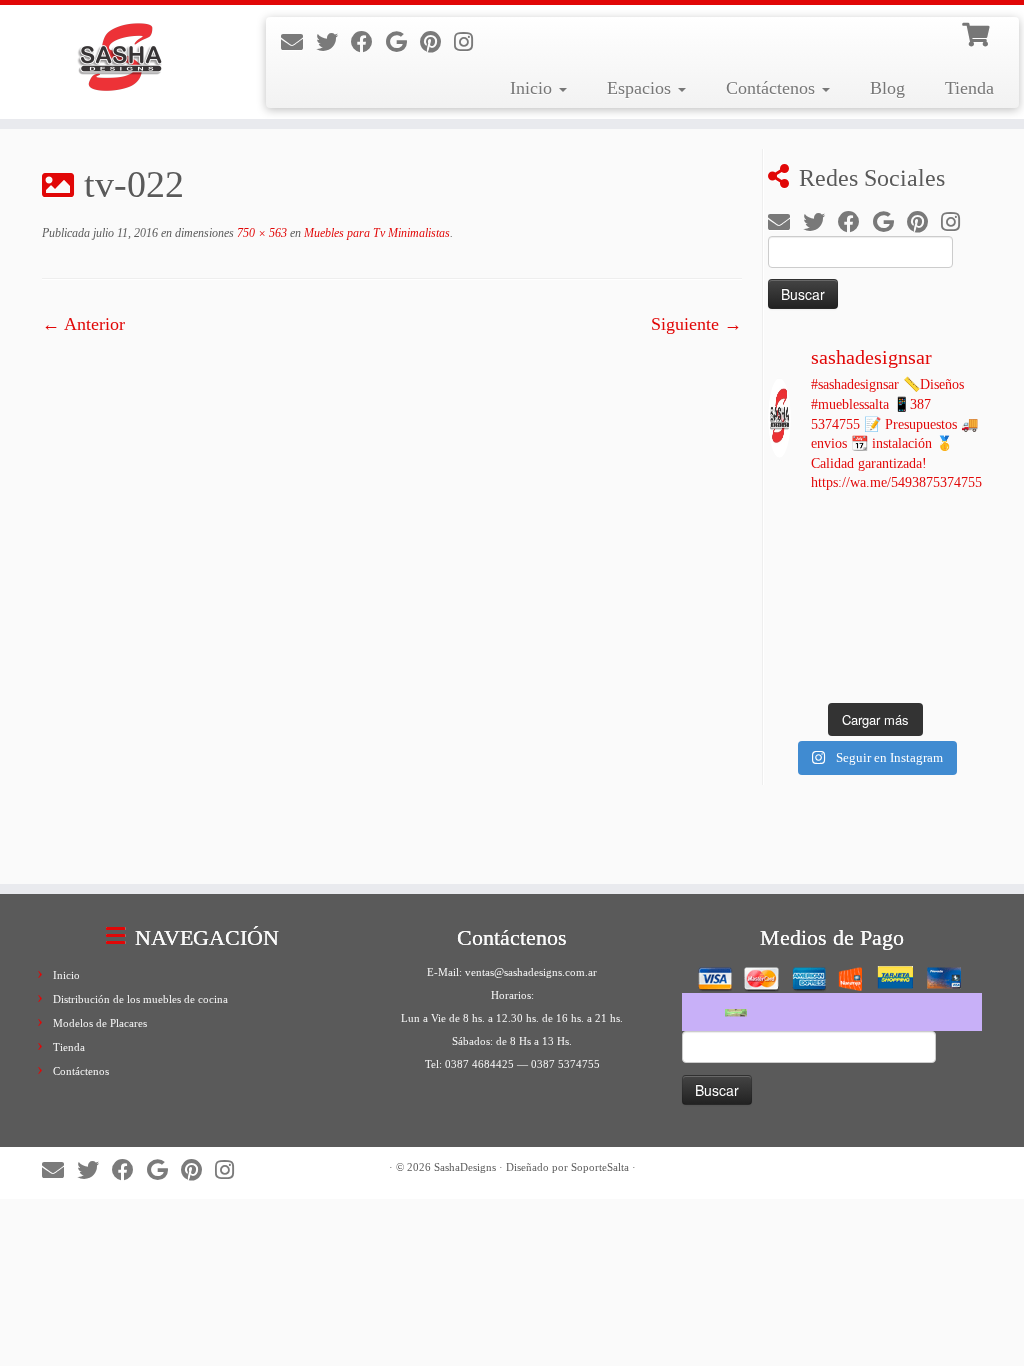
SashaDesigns (465, 1167)
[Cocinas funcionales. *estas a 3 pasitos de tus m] (903, 566)
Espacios (641, 88)
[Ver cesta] (978, 32)
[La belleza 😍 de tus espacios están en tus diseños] (959, 673)
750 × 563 (260, 233)
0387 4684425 (479, 1064)
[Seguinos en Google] (403, 42)
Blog (887, 88)
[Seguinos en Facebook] (368, 42)
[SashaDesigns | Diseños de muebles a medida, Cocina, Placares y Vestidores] (120, 60)
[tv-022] (392, 599)
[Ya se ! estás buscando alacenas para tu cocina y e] (959, 602)
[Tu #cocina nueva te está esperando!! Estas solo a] (791, 673)
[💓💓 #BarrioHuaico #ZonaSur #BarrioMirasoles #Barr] (903, 530)
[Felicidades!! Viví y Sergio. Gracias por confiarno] (903, 673)
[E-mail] (298, 42)
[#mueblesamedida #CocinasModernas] (791, 530)
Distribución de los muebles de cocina (140, 999)
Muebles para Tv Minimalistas (375, 233)
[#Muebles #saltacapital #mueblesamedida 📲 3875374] (847, 530)
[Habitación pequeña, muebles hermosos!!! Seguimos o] (959, 566)
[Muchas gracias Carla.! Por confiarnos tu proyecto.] (791, 637)
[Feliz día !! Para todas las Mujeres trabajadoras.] (847, 602)
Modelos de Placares (100, 1023)
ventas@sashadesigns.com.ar (531, 972)
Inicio (533, 88)
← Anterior (83, 324)
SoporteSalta (600, 1167)
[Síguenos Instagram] (470, 42)
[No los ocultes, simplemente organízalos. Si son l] (959, 637)
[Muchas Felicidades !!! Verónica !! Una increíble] (847, 637)
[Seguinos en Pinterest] (437, 42)
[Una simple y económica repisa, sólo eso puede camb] (903, 602)
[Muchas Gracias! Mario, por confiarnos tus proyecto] (847, 673)
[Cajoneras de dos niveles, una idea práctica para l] (903, 637)
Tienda (969, 88)
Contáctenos (773, 88)
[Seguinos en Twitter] (333, 42)
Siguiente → (696, 324)
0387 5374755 (565, 1064)
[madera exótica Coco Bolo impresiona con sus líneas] (791, 566)
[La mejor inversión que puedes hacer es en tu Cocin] (847, 566)
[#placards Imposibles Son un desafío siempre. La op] (791, 602)
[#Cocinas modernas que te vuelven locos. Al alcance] (959, 530)
